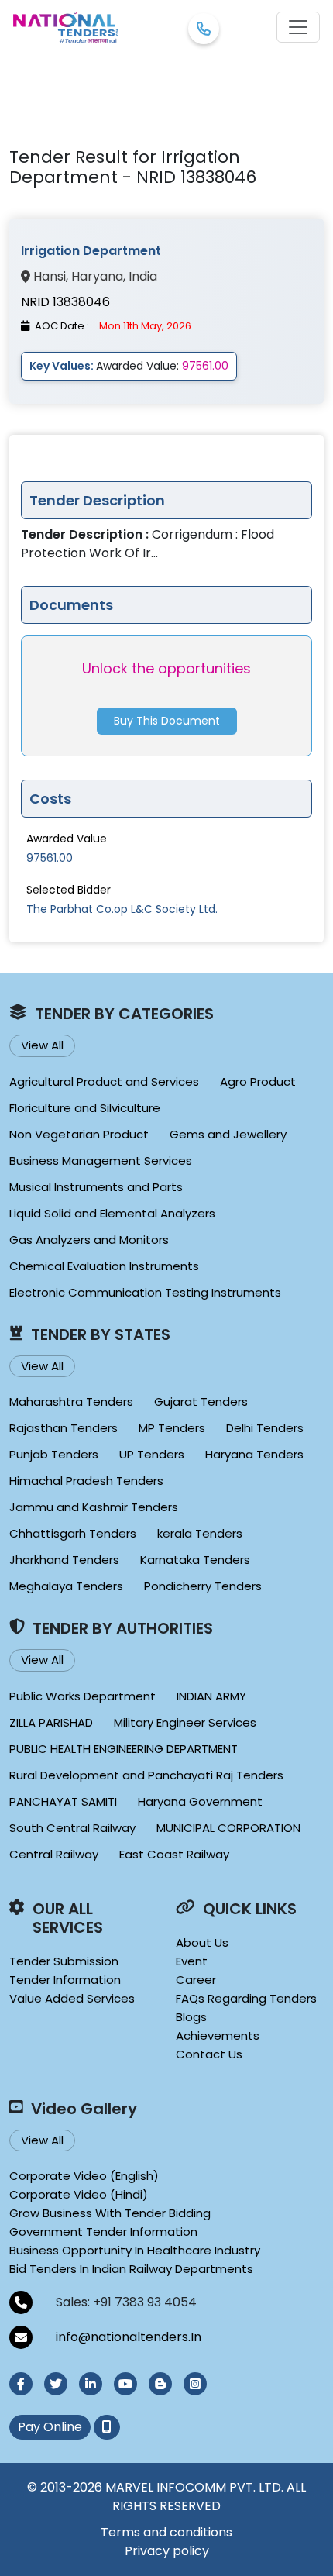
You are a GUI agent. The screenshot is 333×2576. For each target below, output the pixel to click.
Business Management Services (101, 1161)
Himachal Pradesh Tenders (86, 1481)
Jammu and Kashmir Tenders (94, 1507)
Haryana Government (200, 1801)
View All (42, 1045)
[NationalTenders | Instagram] (195, 2384)
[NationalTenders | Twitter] (56, 2384)
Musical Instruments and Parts (96, 1187)
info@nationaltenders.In (129, 2337)
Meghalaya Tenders (66, 1586)
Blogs (191, 2017)
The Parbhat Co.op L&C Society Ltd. (122, 909)
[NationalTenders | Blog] (160, 2384)
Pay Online (50, 2427)
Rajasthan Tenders (64, 1428)
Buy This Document (167, 721)
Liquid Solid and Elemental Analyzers (112, 1213)
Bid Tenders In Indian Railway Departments (131, 2269)
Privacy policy (167, 2551)
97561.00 (50, 858)
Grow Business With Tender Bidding (110, 2213)
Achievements (218, 2035)
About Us (202, 1942)
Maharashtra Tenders (71, 1402)
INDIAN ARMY (211, 1696)
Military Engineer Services (185, 1722)
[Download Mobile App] (107, 2427)
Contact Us (209, 2054)
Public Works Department (82, 1696)
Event (192, 1961)
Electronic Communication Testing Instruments (145, 1292)
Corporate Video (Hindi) (79, 2194)
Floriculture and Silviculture (85, 1108)
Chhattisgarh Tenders (73, 1533)
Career (196, 1980)
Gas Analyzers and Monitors (89, 1240)
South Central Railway (72, 1828)
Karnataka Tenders (195, 1560)
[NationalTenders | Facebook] (21, 2384)
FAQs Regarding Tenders (246, 1998)
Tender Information (65, 1980)
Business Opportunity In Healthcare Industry (135, 2250)
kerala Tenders (200, 1533)
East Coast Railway (174, 1854)
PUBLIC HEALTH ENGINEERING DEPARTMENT (124, 1749)
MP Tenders (172, 1428)
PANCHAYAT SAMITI (63, 1801)
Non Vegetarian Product (79, 1134)
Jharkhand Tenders (64, 1560)
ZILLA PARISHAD (51, 1722)
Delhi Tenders (265, 1428)
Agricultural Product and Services (104, 1081)
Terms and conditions (166, 2532)
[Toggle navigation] (298, 27)
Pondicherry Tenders (203, 1586)
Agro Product (258, 1081)
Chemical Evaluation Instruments (104, 1266)
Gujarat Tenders (201, 1402)
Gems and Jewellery (228, 1134)
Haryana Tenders (254, 1454)
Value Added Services (72, 1998)
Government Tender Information (103, 2232)
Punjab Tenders (54, 1454)
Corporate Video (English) (84, 2176)
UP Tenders (152, 1454)
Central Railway (54, 1854)
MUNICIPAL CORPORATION (228, 1828)
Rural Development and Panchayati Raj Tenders (146, 1775)
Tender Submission (64, 1961)
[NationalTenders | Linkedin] (91, 2384)
